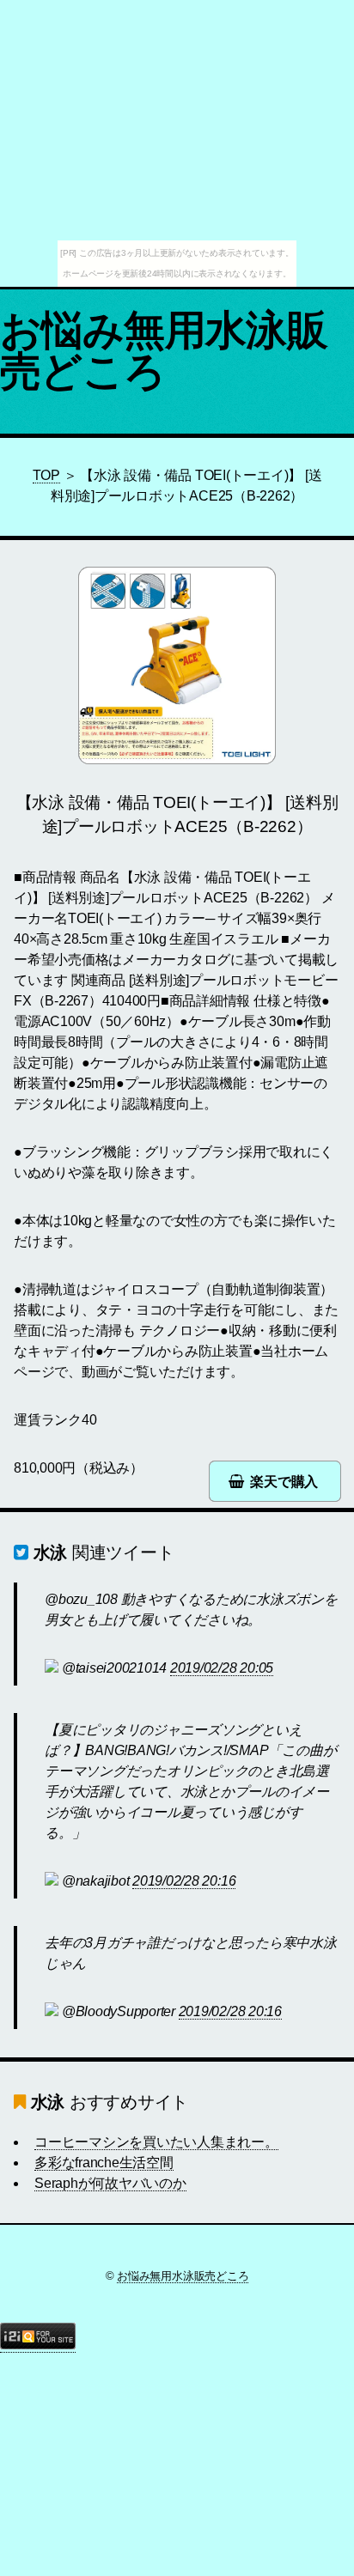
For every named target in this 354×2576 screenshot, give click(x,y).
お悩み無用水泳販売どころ (164, 351)
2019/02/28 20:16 (184, 1881)
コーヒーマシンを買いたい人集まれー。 (156, 2142)
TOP (46, 475)
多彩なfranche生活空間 (104, 2163)
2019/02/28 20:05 (222, 1668)
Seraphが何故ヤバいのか (110, 2183)
